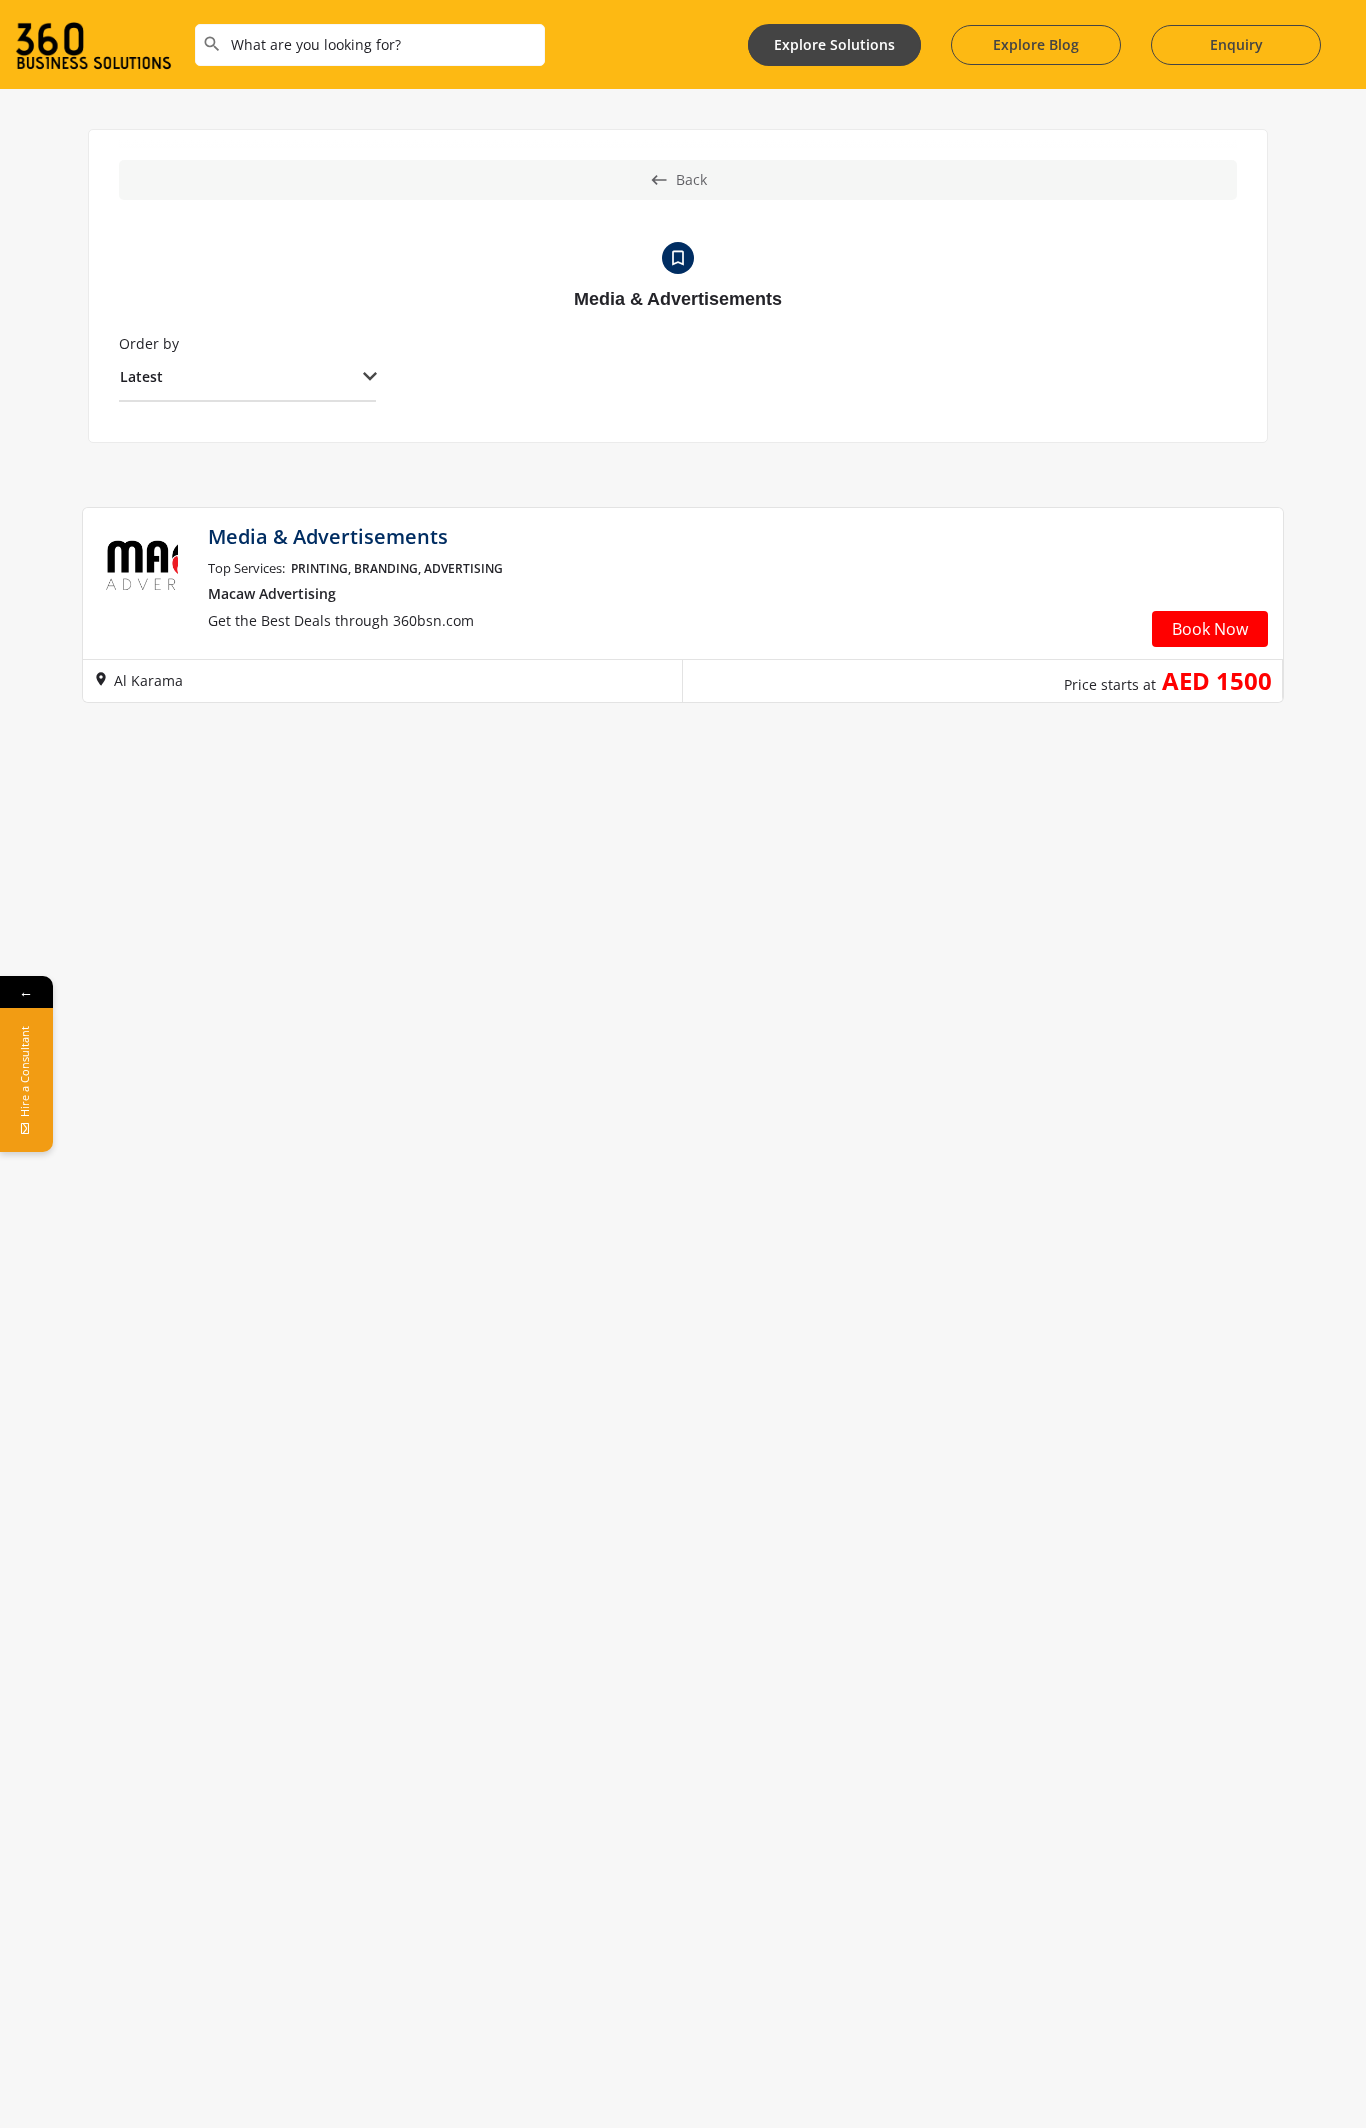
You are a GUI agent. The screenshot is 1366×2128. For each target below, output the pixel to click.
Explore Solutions (834, 44)
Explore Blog (1036, 44)
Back (691, 179)
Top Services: (246, 568)
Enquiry (1236, 44)
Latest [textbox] (141, 376)
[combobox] (247, 378)
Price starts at (1110, 684)
